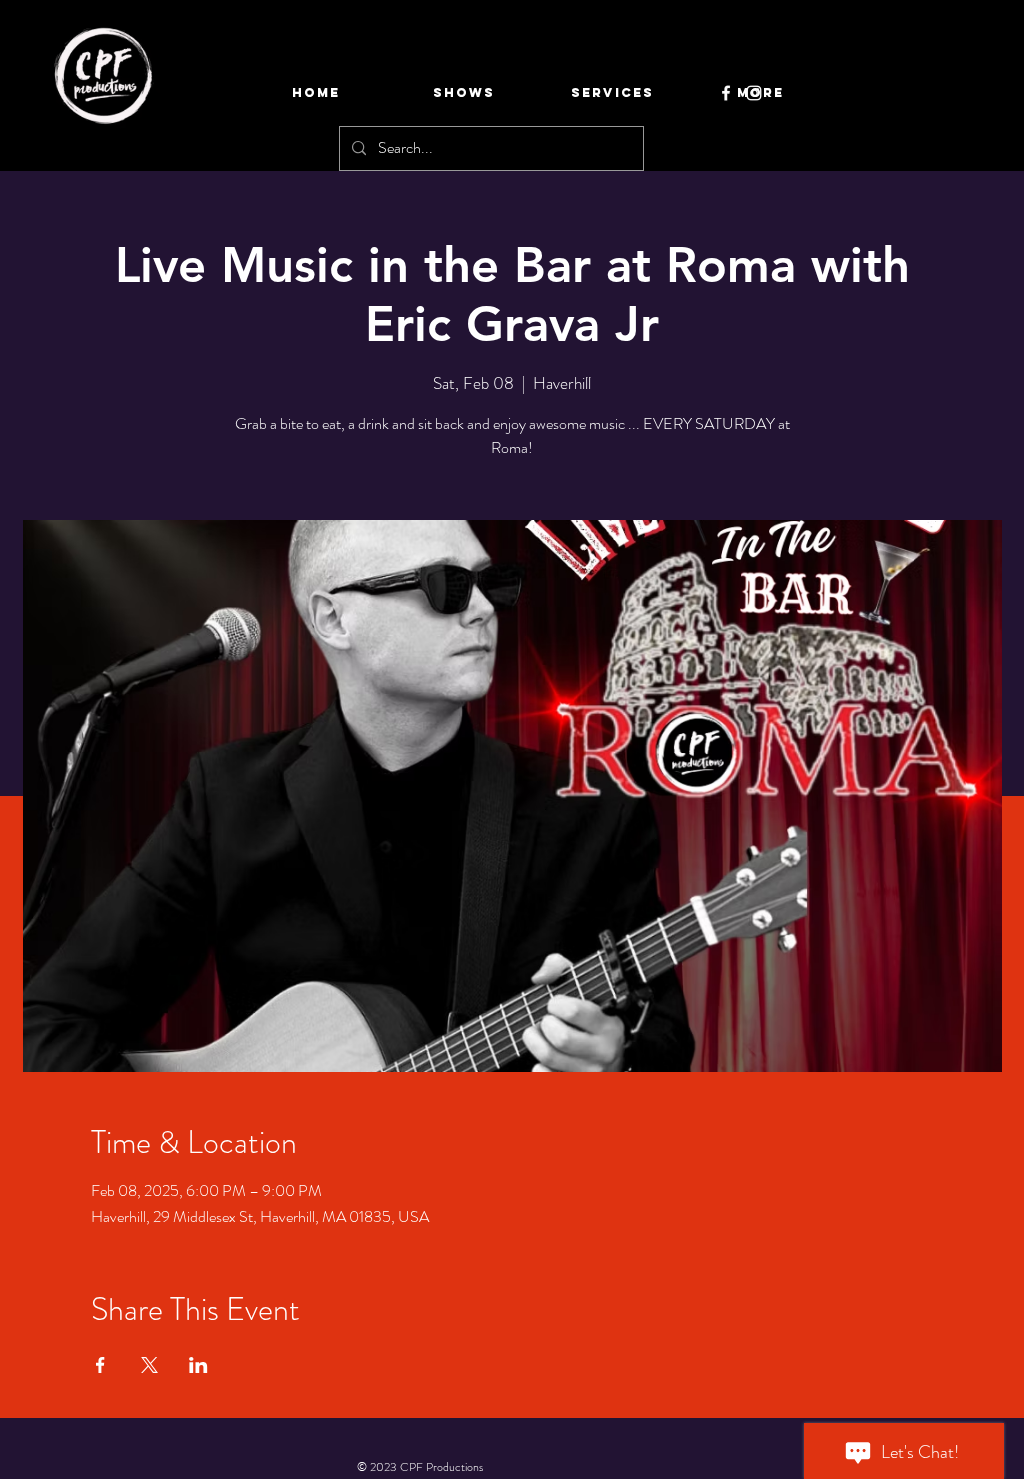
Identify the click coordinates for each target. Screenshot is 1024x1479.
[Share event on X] (149, 1365)
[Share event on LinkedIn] (198, 1365)
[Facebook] (726, 93)
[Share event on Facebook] (100, 1365)
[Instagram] (754, 93)
